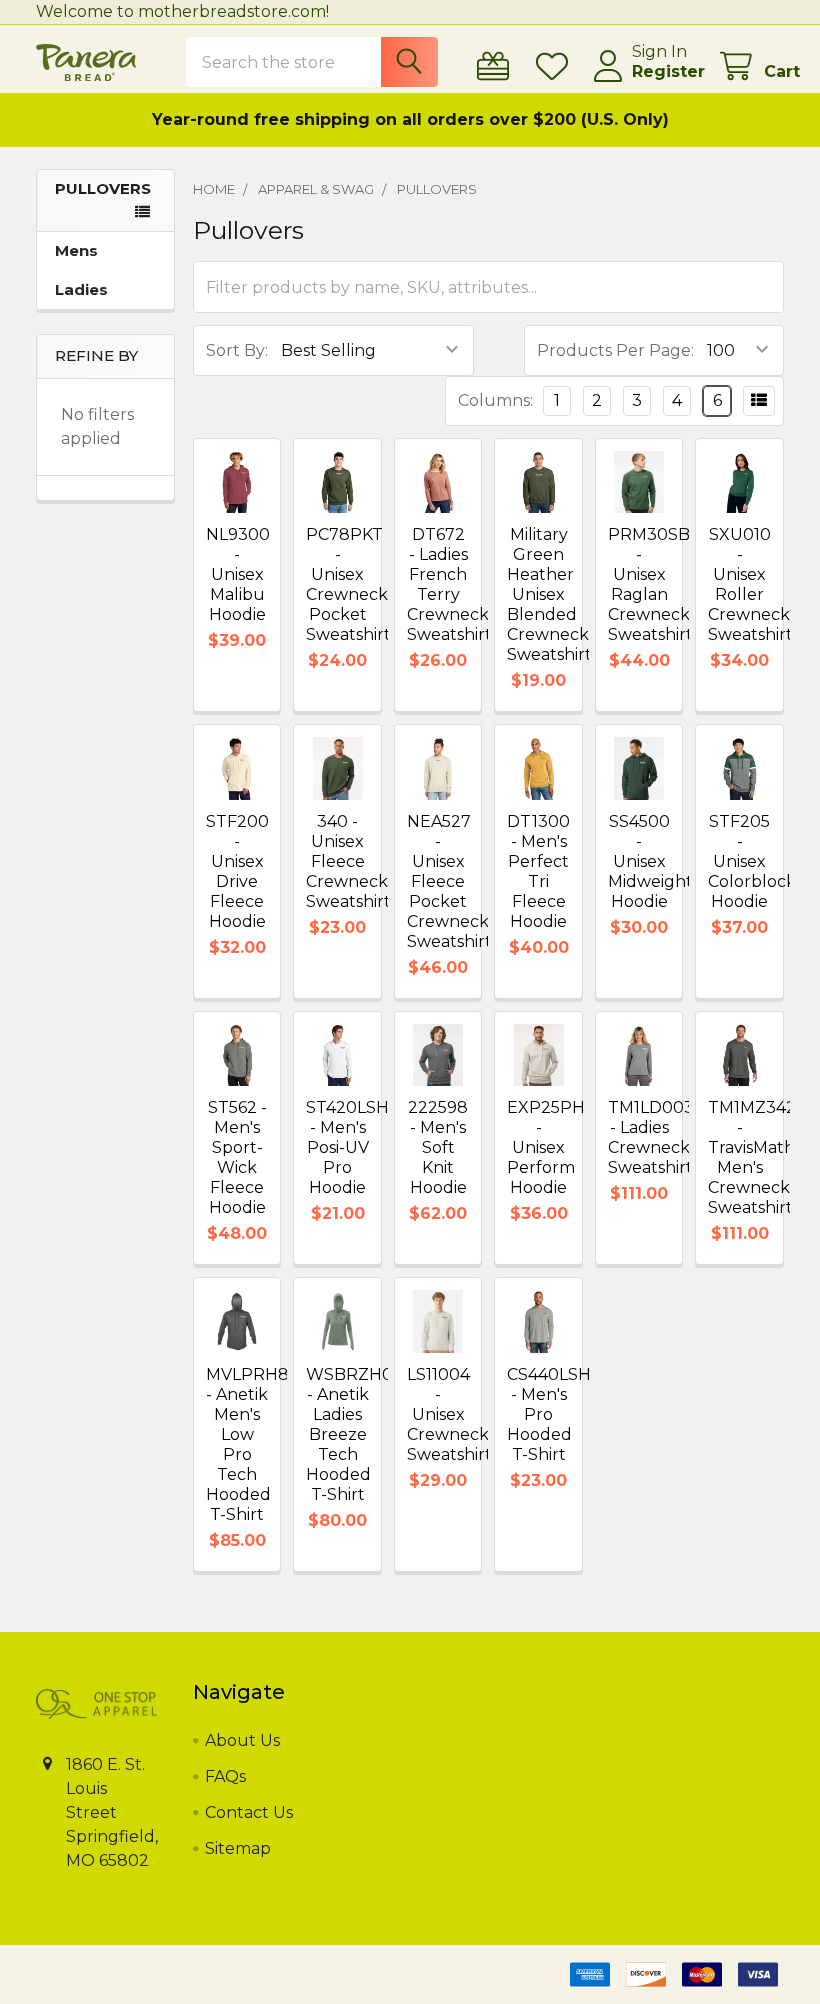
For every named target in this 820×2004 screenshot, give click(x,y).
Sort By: (237, 350)
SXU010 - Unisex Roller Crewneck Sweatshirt (750, 584)
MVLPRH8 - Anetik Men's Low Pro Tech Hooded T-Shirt (247, 1444)
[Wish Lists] (556, 66)
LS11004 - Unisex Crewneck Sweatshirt (449, 1414)
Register (668, 71)
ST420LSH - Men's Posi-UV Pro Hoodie (347, 1147)
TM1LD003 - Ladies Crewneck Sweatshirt (651, 1137)
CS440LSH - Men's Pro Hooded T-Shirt (549, 1414)
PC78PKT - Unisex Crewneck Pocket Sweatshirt (348, 584)
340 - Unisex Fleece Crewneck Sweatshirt (348, 861)
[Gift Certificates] (497, 66)
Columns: (495, 400)
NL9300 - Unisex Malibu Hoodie (238, 574)
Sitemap (238, 1848)
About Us (242, 1740)
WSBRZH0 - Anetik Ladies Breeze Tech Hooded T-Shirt (349, 1434)
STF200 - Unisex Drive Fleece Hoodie (237, 871)
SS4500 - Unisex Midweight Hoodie (650, 861)
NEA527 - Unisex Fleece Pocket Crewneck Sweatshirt (449, 881)
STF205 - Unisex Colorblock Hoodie (752, 861)
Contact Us (249, 1812)
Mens (76, 250)
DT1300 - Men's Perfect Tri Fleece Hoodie (538, 871)
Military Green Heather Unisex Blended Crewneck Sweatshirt (549, 594)
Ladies (81, 289)
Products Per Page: (615, 350)
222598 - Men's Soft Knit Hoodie (438, 1147)
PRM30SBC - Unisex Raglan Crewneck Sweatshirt (654, 584)
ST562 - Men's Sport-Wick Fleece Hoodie (237, 1157)
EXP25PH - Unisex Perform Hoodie (546, 1147)
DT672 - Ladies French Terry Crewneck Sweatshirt (449, 584)
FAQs (225, 1776)
